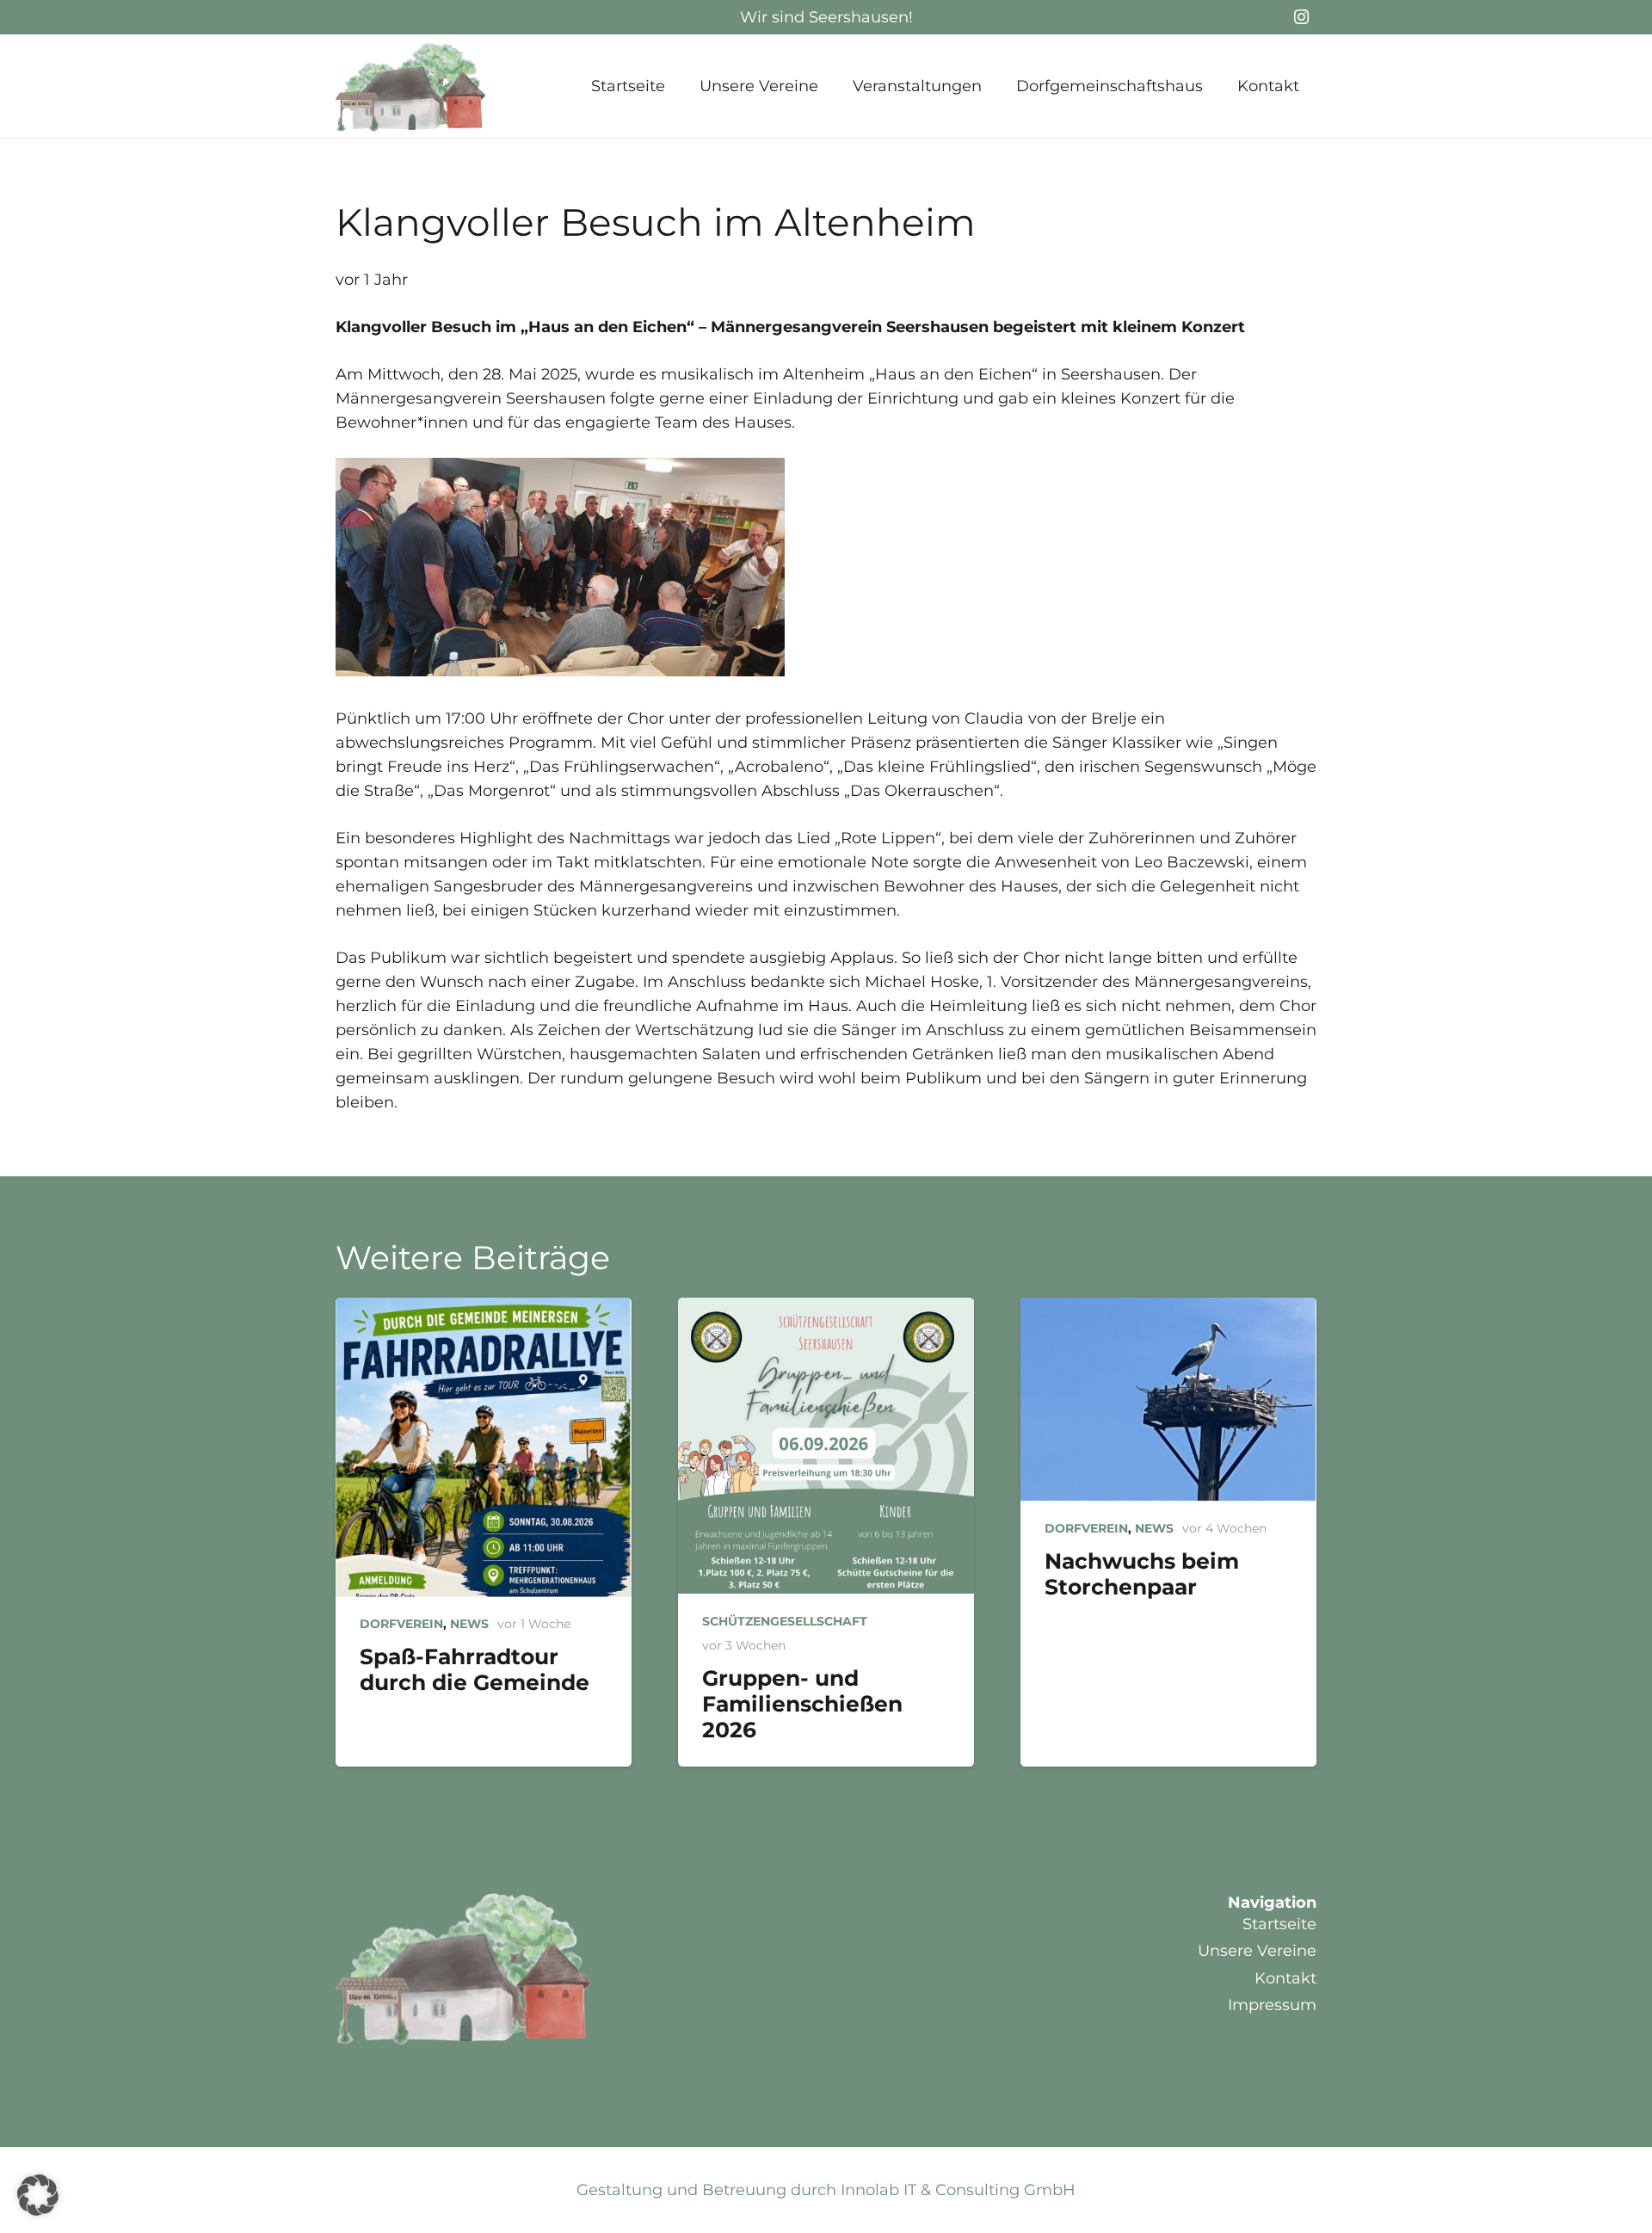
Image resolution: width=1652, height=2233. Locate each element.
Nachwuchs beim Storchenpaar (1142, 1574)
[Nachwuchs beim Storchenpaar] (1168, 1400)
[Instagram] (1301, 17)
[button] (832, 86)
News (469, 1624)
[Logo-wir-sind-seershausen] (411, 86)
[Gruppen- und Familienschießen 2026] (826, 1446)
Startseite (1279, 1924)
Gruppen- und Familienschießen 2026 (802, 1704)
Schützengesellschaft (785, 1621)
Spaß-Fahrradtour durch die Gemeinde (475, 1669)
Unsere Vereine (1257, 1951)
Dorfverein (401, 1624)
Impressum (1272, 2005)
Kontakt (1285, 1978)
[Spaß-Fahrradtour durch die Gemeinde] (484, 1447)
